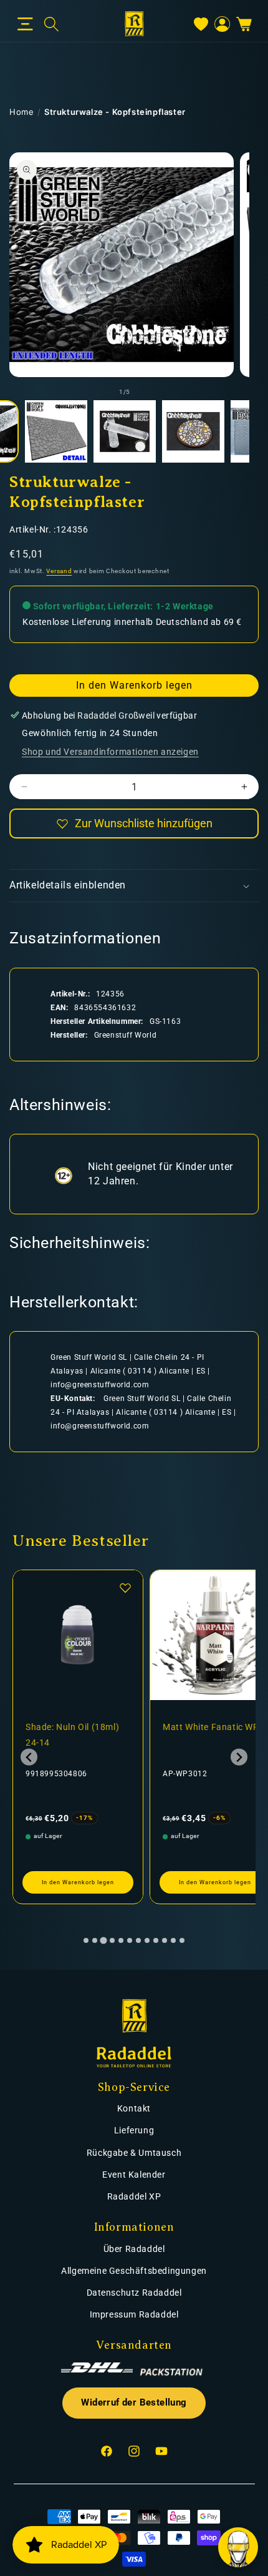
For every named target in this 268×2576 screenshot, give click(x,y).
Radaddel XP (134, 2196)
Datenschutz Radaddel (134, 2293)
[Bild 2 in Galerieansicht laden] (56, 431)
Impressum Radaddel (134, 2314)
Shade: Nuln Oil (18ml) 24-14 (72, 1735)
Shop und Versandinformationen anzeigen (110, 752)
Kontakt (134, 2108)
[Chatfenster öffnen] (238, 2547)
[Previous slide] (29, 1757)
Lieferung (134, 2130)
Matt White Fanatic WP (211, 1727)
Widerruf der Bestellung (134, 2403)
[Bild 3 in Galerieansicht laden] (125, 431)
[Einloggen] (222, 24)
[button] (25, 24)
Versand (59, 571)
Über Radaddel (134, 2249)
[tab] (86, 1940)
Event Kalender (134, 2175)
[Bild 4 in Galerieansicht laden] (193, 431)
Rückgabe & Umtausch (134, 2153)
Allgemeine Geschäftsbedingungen (134, 2271)
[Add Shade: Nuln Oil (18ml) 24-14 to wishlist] (125, 1588)
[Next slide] (239, 1757)
